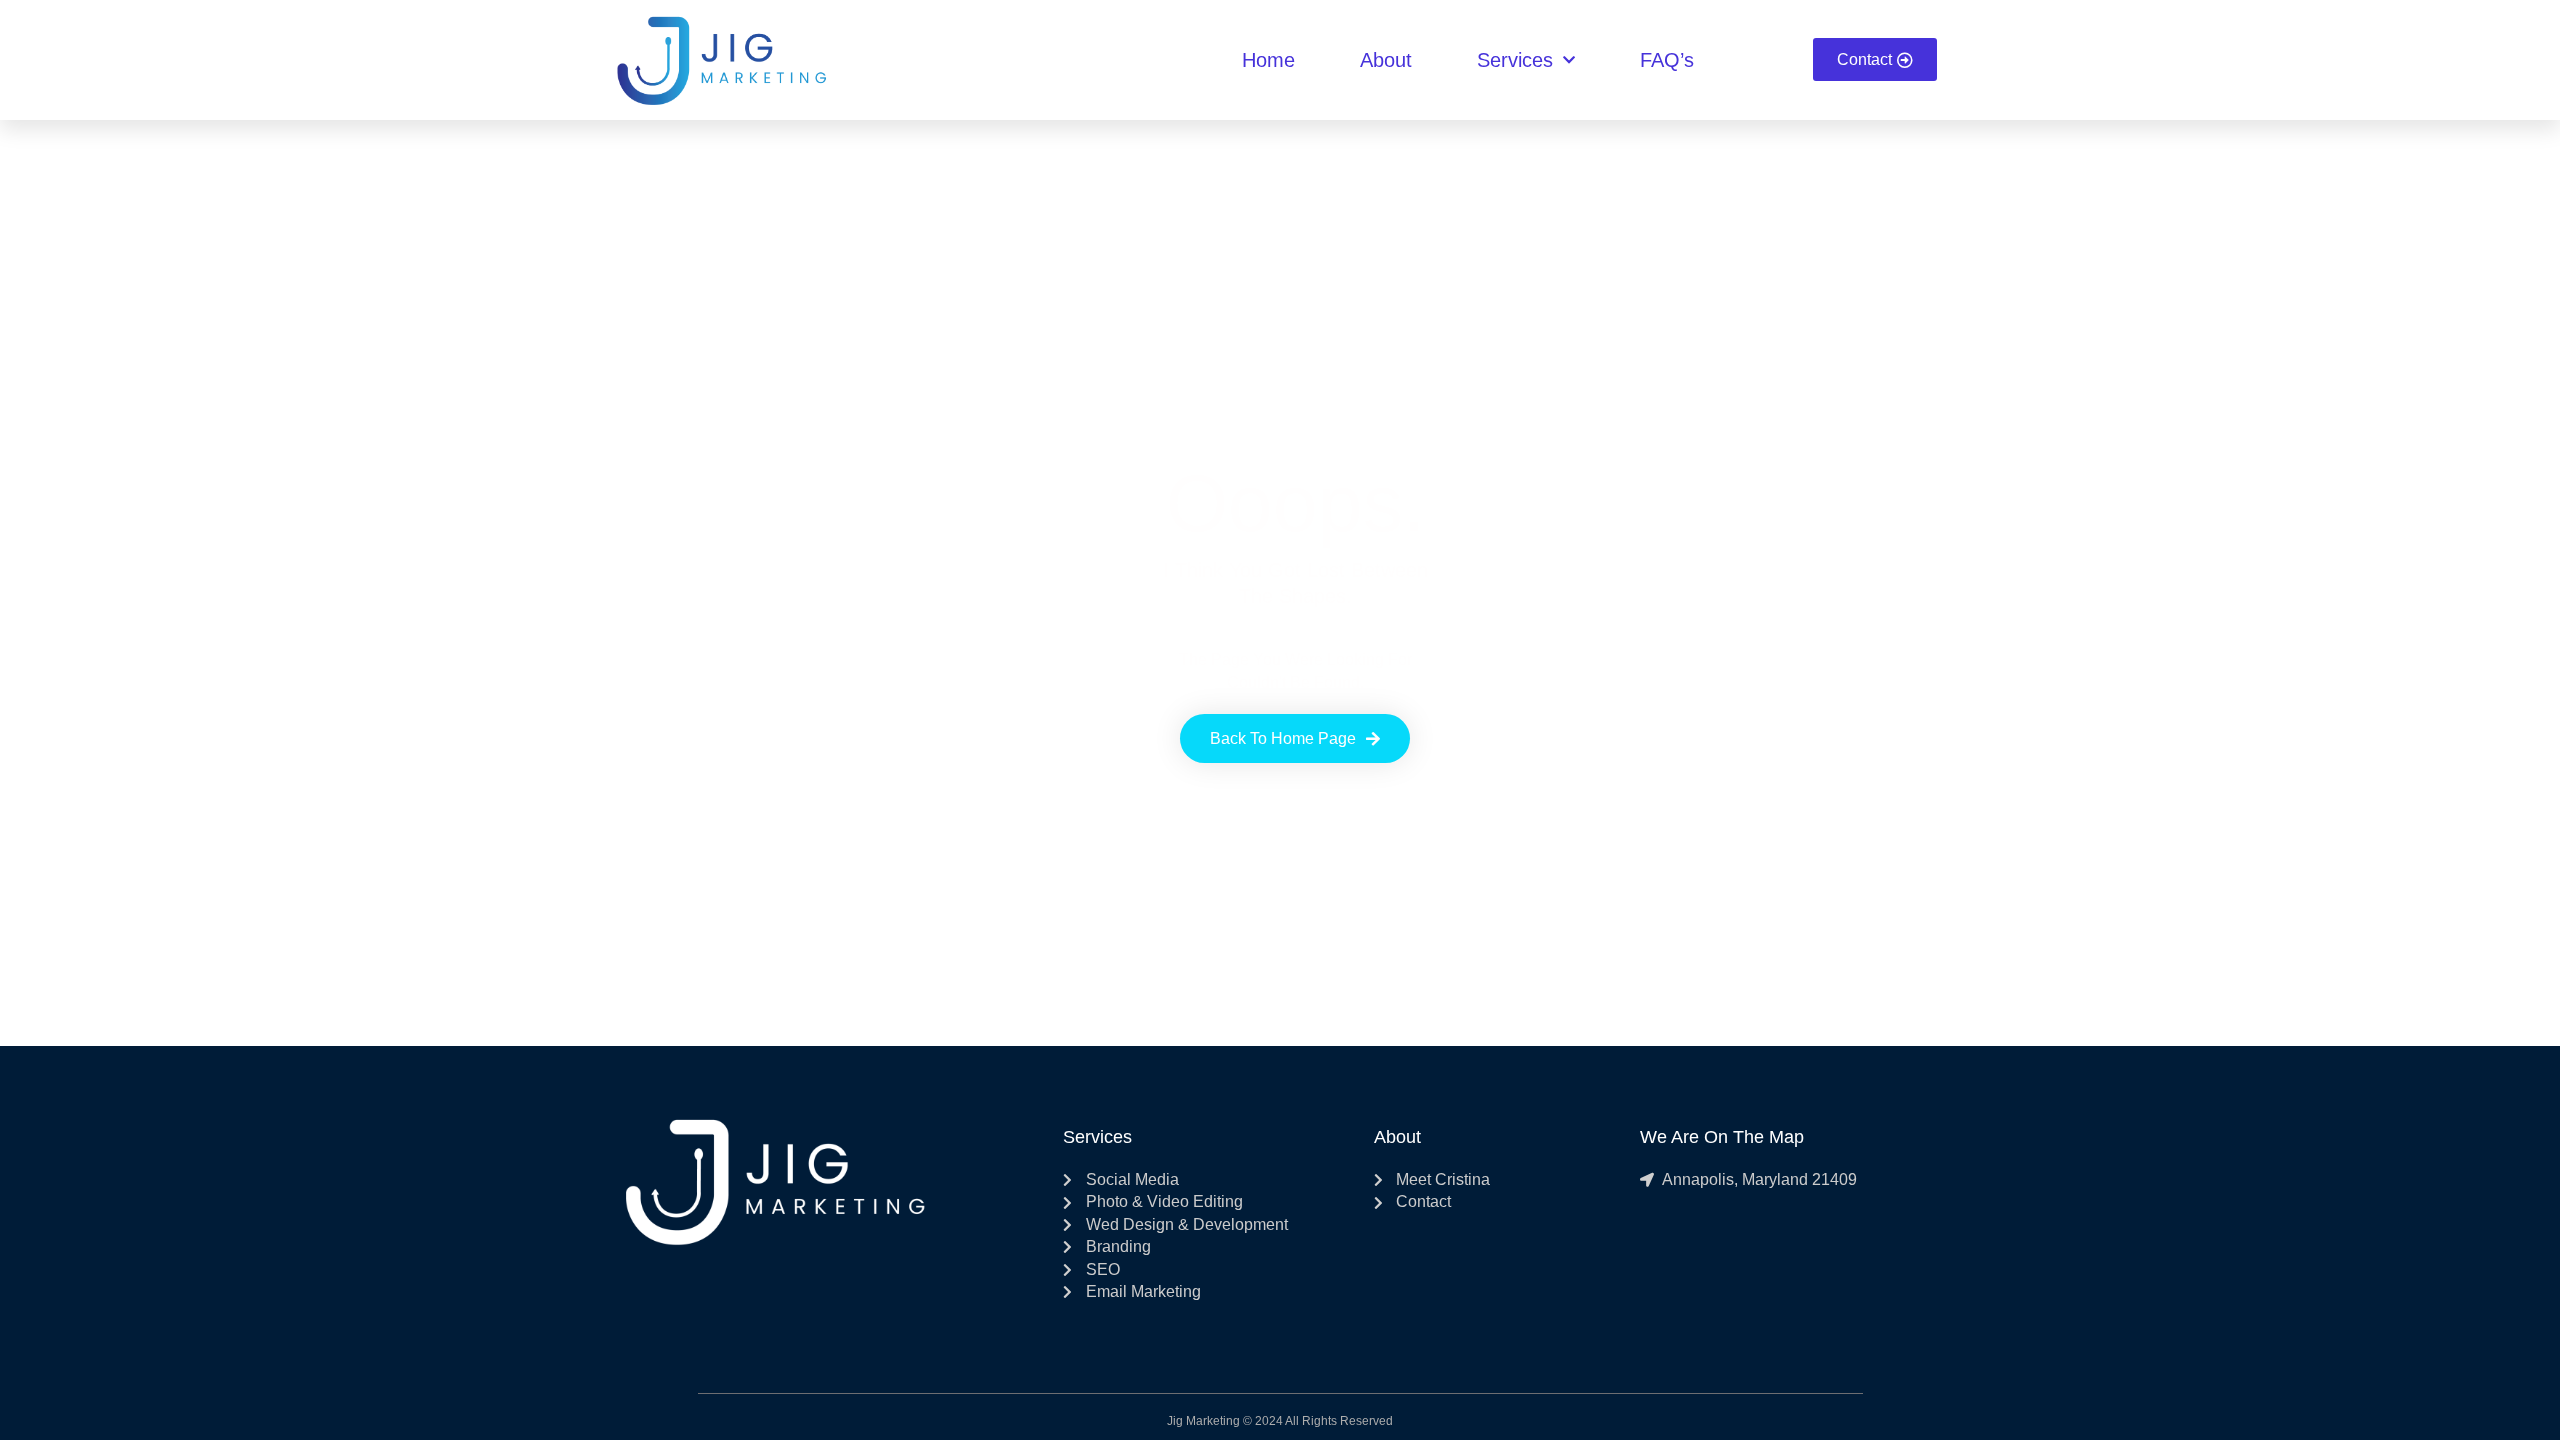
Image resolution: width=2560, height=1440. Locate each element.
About (1386, 60)
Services (1515, 60)
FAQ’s (1667, 60)
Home (1268, 60)
